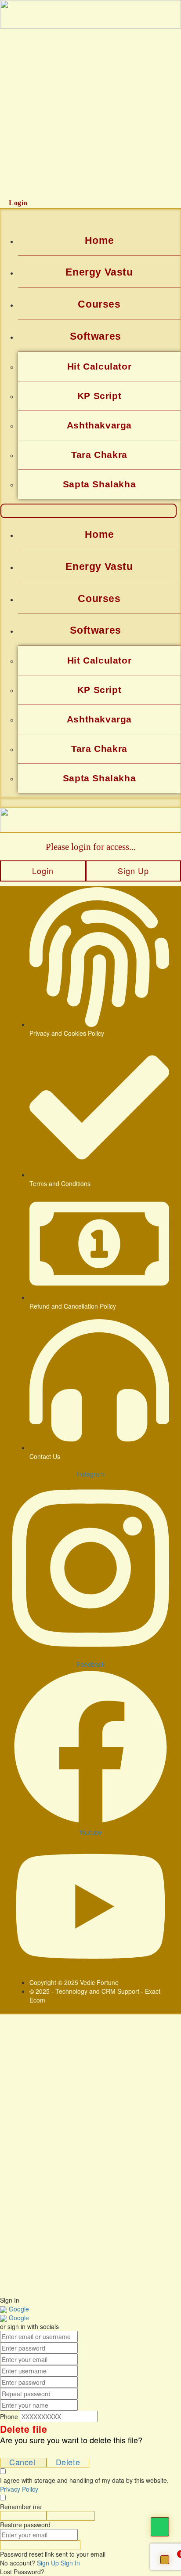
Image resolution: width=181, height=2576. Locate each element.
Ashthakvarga (99, 425)
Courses (99, 304)
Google (18, 2028)
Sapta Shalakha (99, 484)
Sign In (70, 2282)
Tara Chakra (99, 455)
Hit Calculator (99, 366)
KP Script (99, 396)
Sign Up (49, 2282)
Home (99, 240)
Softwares (95, 336)
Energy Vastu (99, 272)
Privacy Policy (19, 2208)
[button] (90, 217)
